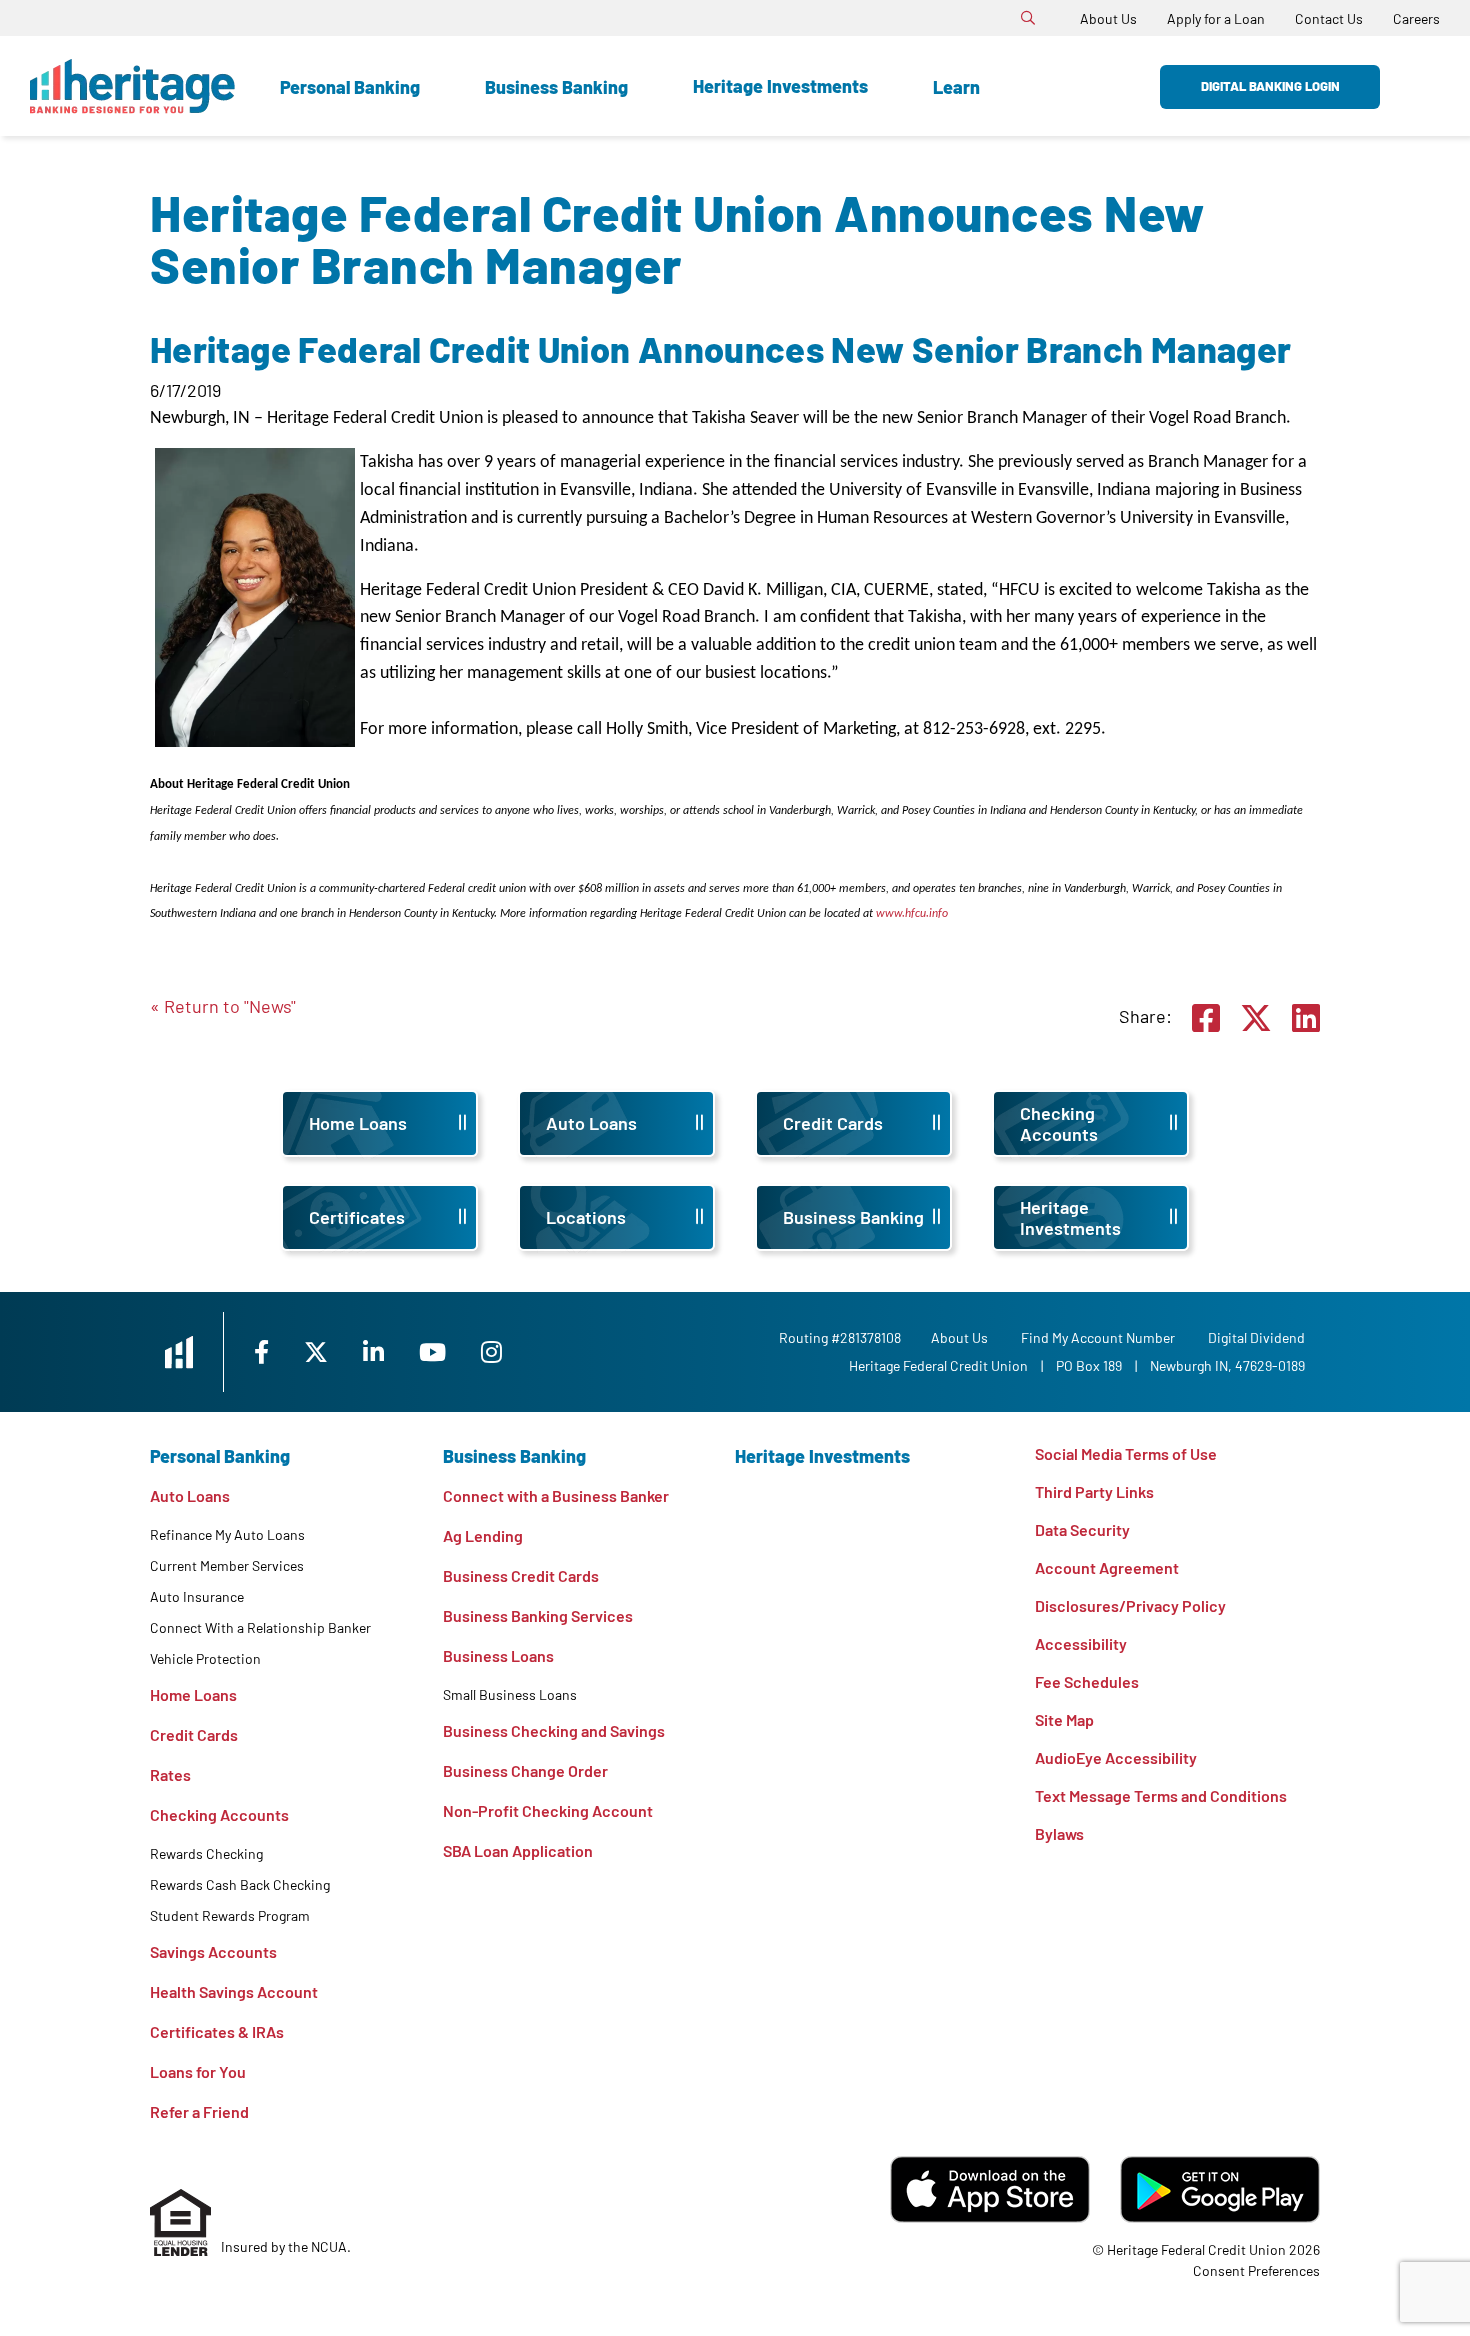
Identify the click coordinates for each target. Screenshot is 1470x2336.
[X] (318, 1351)
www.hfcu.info (912, 914)
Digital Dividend (1256, 1337)
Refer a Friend (199, 2111)
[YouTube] (435, 1351)
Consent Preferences (1256, 2270)
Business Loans (498, 1655)
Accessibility (1081, 1643)
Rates (170, 1774)
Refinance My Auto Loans (227, 1534)
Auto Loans (190, 1495)
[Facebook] (264, 1351)
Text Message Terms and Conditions (1161, 1795)
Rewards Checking (206, 1853)
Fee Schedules (1087, 1681)
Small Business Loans (510, 1694)
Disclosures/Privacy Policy (1130, 1605)
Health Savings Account (234, 1991)
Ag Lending (483, 1535)
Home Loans (193, 1694)
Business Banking (556, 87)
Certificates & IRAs (217, 2031)
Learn (956, 87)
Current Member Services (227, 1565)
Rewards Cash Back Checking (240, 1884)
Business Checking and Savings (554, 1730)
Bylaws (1059, 1833)
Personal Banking (350, 87)
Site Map (1064, 1719)
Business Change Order (525, 1770)
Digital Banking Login (1270, 86)
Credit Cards (194, 1734)
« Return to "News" (223, 1006)
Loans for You (198, 2071)
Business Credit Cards (521, 1575)
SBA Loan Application (518, 1850)
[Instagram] (491, 1351)
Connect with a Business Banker (556, 1495)
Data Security (1082, 1529)
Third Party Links (1094, 1491)
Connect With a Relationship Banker (260, 1627)
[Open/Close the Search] (1028, 18)
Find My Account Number (1098, 1337)
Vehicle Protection (205, 1658)
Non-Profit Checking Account (548, 1810)
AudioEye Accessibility (1116, 1757)
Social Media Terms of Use (1126, 1453)
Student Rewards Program (230, 1915)
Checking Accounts (219, 1814)
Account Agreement (1107, 1567)
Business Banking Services (538, 1615)
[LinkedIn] (376, 1351)
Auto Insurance (197, 1596)
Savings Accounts (213, 1951)
